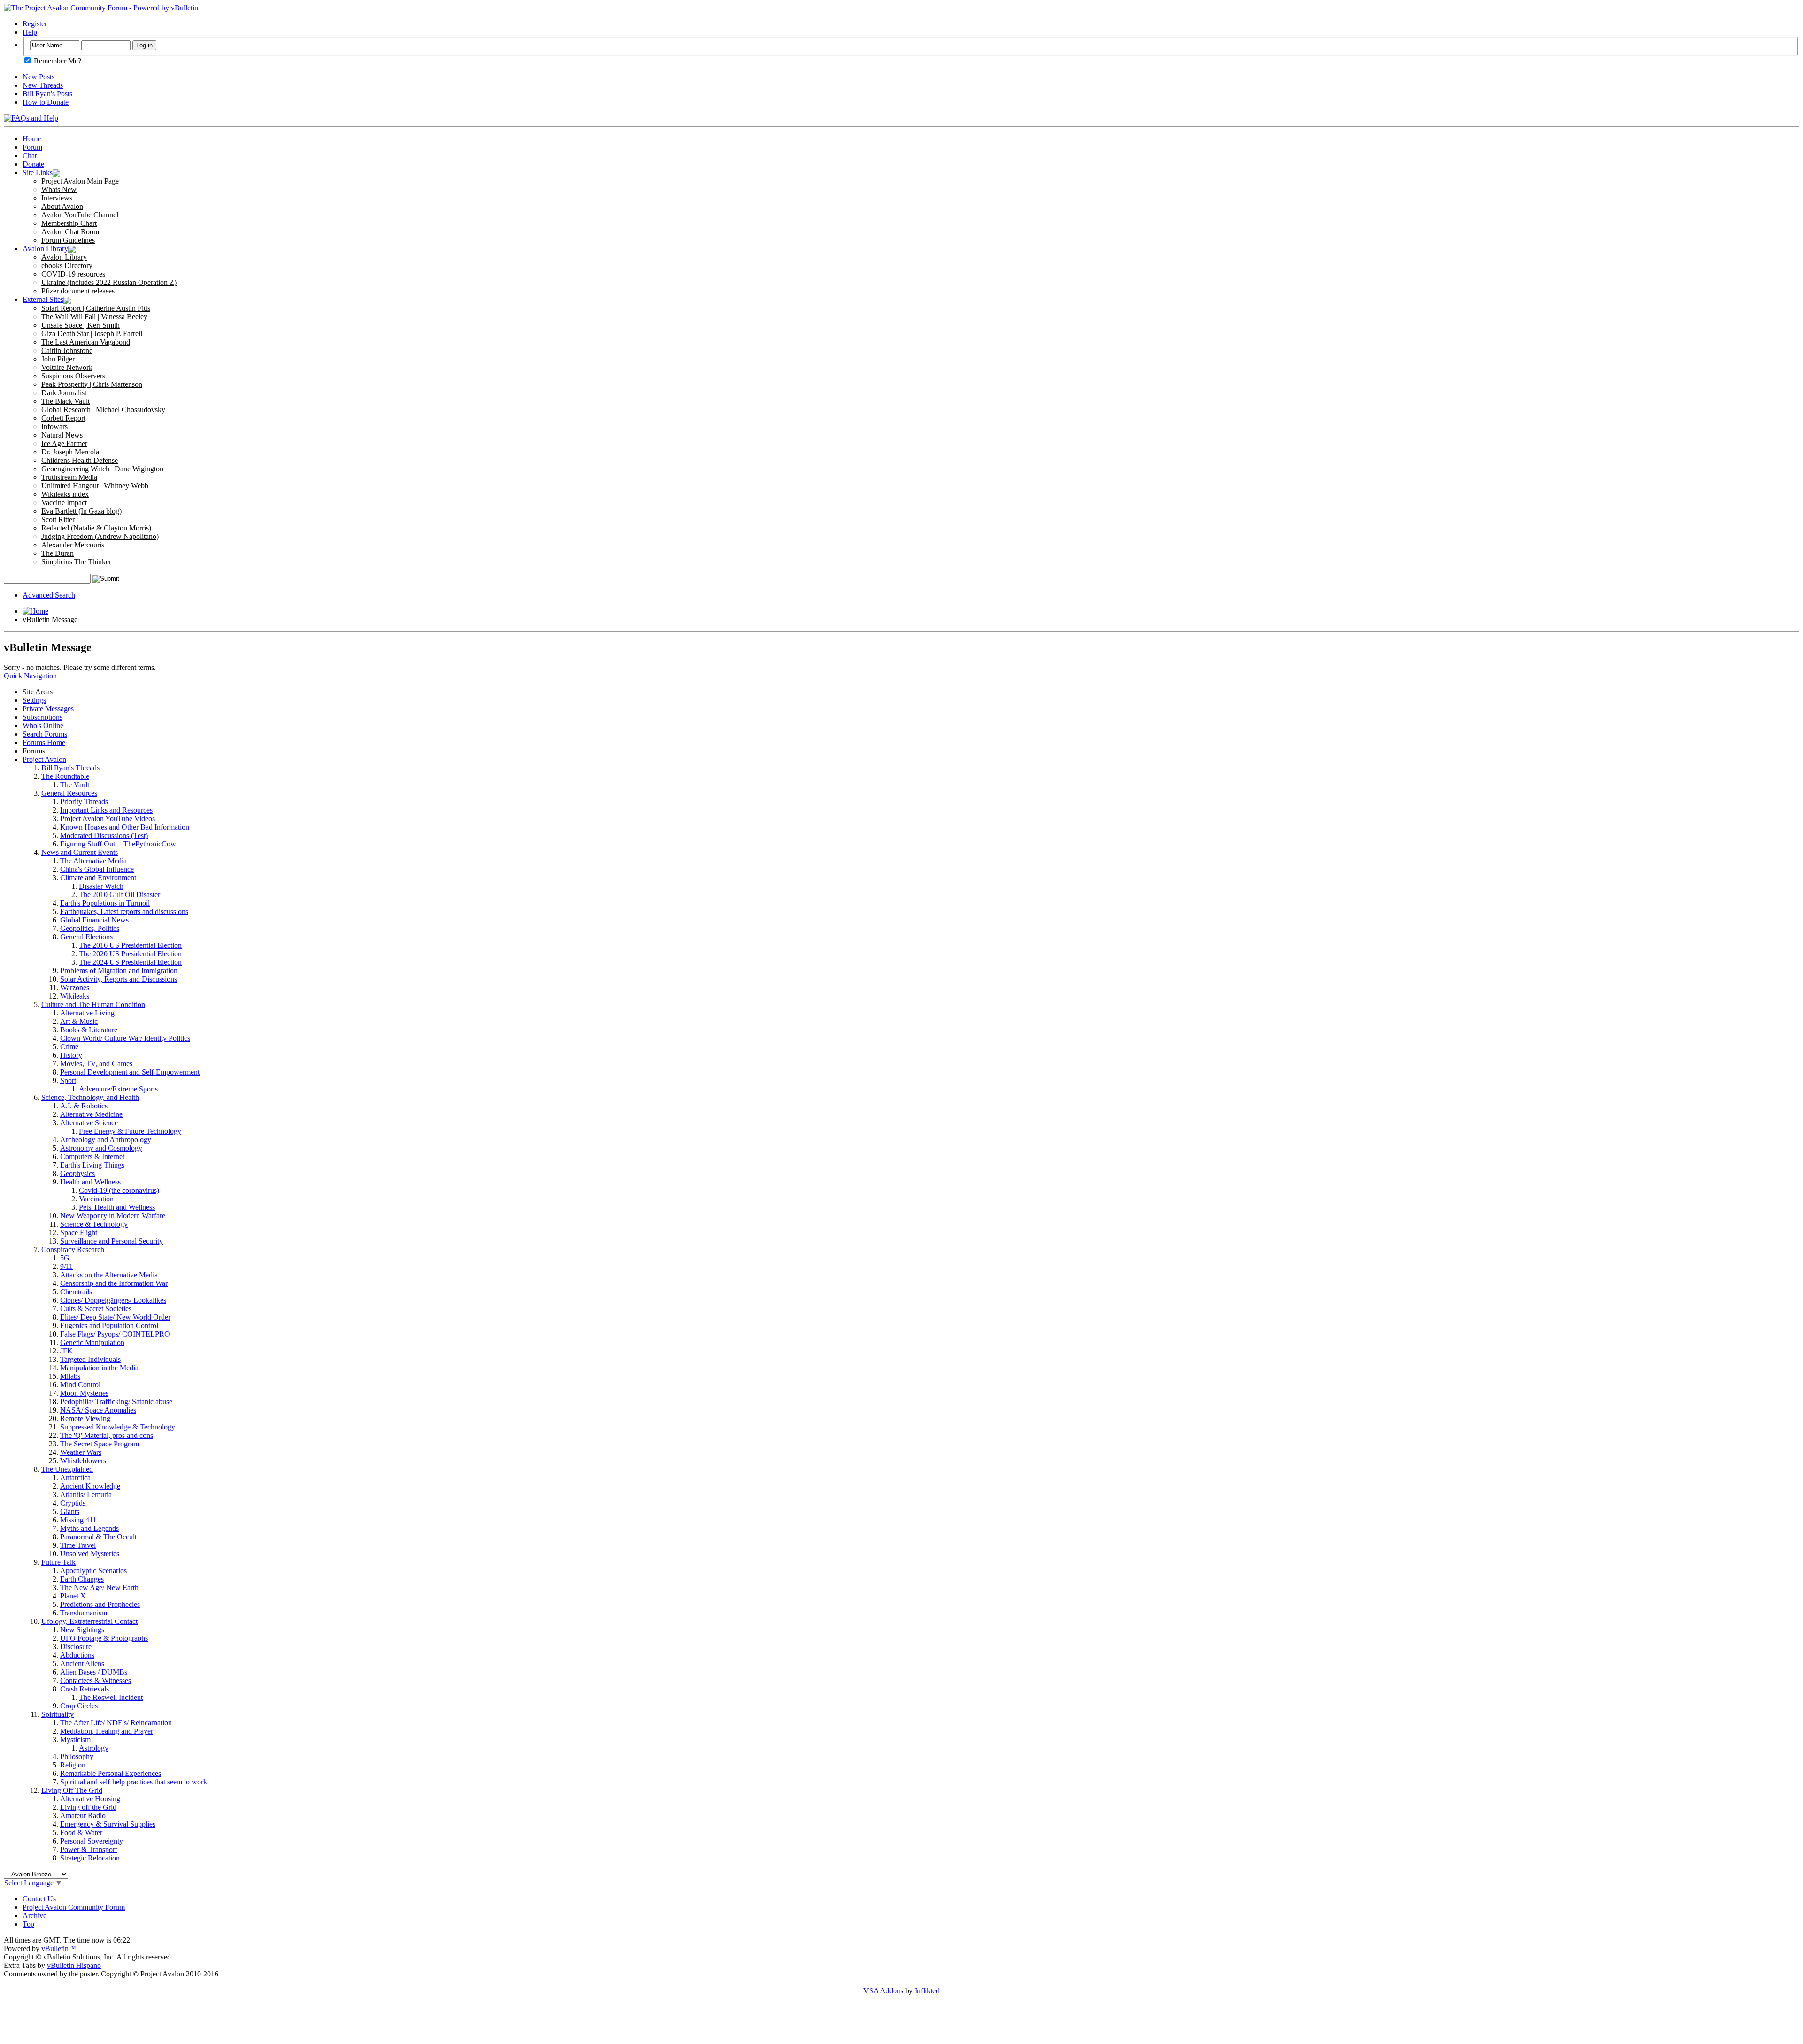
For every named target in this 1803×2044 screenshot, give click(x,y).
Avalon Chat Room (70, 232)
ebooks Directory (67, 265)
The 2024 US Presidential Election (130, 962)
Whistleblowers (83, 1461)
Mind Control (80, 1385)
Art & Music (79, 1021)
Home (32, 139)
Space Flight (79, 1233)
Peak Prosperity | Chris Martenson (92, 384)
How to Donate (46, 102)
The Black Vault (65, 401)
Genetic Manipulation (92, 1342)
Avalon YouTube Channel (80, 215)
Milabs (70, 1376)
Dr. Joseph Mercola (70, 452)
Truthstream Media (69, 477)
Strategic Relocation (90, 1858)
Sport (68, 1080)
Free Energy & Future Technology (130, 1131)
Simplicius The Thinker (76, 562)
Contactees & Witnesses (96, 1680)
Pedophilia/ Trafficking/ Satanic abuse (116, 1402)
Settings (34, 700)
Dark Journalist (64, 393)
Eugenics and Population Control (109, 1326)
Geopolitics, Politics (90, 928)
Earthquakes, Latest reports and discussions (124, 911)
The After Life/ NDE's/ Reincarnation (116, 1723)
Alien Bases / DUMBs (94, 1672)
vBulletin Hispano (74, 1965)
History (71, 1055)
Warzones (75, 987)
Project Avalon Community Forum (74, 1907)
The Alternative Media (93, 861)
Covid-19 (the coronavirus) (119, 1190)
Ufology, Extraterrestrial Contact (89, 1621)
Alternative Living (87, 1013)
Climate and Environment (98, 878)
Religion (73, 1765)
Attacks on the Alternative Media (109, 1275)
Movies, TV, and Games (96, 1064)
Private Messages (48, 709)
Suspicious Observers (73, 376)
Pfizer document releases (78, 291)
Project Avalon (44, 759)
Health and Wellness (90, 1182)
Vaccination (96, 1199)
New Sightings (82, 1630)
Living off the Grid (88, 1807)
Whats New (59, 189)
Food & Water (81, 1833)
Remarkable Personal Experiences (111, 1773)
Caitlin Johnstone (67, 350)
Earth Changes (82, 1579)
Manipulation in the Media (99, 1368)
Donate (33, 164)
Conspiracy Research (73, 1249)
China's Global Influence (97, 869)
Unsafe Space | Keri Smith (81, 325)
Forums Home (44, 742)
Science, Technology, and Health (90, 1097)
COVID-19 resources (73, 274)
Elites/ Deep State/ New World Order (115, 1317)
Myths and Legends (89, 1528)
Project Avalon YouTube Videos (108, 818)
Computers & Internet (92, 1156)
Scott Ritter (58, 519)
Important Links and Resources (106, 810)
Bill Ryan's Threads (70, 768)
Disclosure (76, 1647)
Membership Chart (69, 223)
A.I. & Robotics (84, 1106)
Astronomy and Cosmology (101, 1148)
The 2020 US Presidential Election (130, 954)
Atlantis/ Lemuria (86, 1495)
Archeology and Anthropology (106, 1140)
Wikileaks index (65, 494)
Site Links (38, 173)
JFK (66, 1351)
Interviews (57, 198)
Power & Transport (89, 1849)
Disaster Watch (101, 886)
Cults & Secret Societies (96, 1309)
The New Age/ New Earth (99, 1587)
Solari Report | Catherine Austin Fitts (96, 308)
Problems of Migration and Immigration (119, 971)
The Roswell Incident (111, 1697)
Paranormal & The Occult (98, 1537)
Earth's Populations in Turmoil (105, 903)
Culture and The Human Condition (93, 1004)
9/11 (66, 1266)
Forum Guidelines (68, 240)
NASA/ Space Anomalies (98, 1410)
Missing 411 (78, 1520)
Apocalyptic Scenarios (93, 1571)
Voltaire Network (67, 367)
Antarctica (75, 1478)
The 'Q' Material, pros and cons (107, 1435)
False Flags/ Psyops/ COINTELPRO (115, 1334)
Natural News (62, 435)
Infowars (54, 426)
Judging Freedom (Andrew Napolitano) (100, 536)
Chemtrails (76, 1292)
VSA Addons (883, 1991)
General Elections (86, 937)
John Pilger (58, 359)
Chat (30, 156)
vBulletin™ (59, 1948)
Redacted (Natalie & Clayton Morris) (96, 528)
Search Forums (45, 734)
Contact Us (39, 1899)
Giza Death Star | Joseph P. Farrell (92, 334)
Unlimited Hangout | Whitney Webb (95, 486)
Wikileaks (75, 996)
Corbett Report (63, 418)
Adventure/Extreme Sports (118, 1089)
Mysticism (75, 1740)
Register (35, 24)
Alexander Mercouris (73, 545)
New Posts (39, 77)
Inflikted (927, 1991)
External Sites (43, 299)
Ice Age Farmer (64, 443)
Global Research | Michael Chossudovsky (103, 410)
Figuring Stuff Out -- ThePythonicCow (118, 844)
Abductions (77, 1655)
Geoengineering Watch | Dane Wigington (102, 469)
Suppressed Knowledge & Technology (118, 1427)
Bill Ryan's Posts (47, 94)
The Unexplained (67, 1469)
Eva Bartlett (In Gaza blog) (81, 511)
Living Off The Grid (72, 1790)
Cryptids (73, 1503)
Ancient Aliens (82, 1664)
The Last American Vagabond (86, 342)
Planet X (73, 1596)
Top (28, 1924)
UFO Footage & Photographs (104, 1638)
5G (65, 1258)
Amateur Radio (83, 1816)
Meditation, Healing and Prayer (107, 1731)
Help (30, 32)
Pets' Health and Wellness (117, 1207)
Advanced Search (49, 595)
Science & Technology (94, 1224)
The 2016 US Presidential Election (130, 945)
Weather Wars (81, 1452)
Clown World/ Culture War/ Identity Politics (125, 1038)
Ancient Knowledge (90, 1486)
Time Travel (78, 1545)
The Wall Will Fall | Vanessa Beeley (94, 317)
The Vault (75, 785)
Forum (32, 147)
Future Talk (58, 1562)
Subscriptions (42, 717)
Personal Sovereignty (92, 1841)
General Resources (69, 793)
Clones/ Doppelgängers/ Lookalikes (113, 1300)
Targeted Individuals (90, 1359)
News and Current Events (80, 852)
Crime (69, 1047)
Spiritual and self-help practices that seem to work (134, 1782)
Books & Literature (89, 1030)
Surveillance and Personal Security (112, 1241)
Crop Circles (79, 1706)
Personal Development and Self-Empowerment (130, 1072)
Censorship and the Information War (114, 1283)
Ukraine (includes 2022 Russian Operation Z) (109, 282)
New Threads (43, 85)
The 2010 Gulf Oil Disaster (119, 895)
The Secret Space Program (100, 1444)
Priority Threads (84, 802)
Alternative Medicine (91, 1114)
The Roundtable (65, 776)
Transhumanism (84, 1613)
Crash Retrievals (85, 1689)
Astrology (94, 1748)
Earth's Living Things (92, 1165)
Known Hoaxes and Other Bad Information (125, 827)
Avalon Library (45, 249)
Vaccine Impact (64, 503)
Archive (35, 1916)
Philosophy (77, 1756)
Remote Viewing (85, 1418)
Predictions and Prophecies (100, 1604)
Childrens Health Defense (80, 460)
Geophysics (77, 1173)
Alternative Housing (90, 1799)
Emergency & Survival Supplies (108, 1824)
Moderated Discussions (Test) (104, 835)
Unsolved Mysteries (90, 1554)
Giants (70, 1511)
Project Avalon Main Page (80, 181)
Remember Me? (57, 61)
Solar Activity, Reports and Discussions (119, 979)
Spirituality (58, 1714)
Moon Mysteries (84, 1393)
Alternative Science (89, 1123)
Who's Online (43, 726)
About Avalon (62, 206)
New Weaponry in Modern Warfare (113, 1216)
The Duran (58, 553)
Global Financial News (94, 920)
